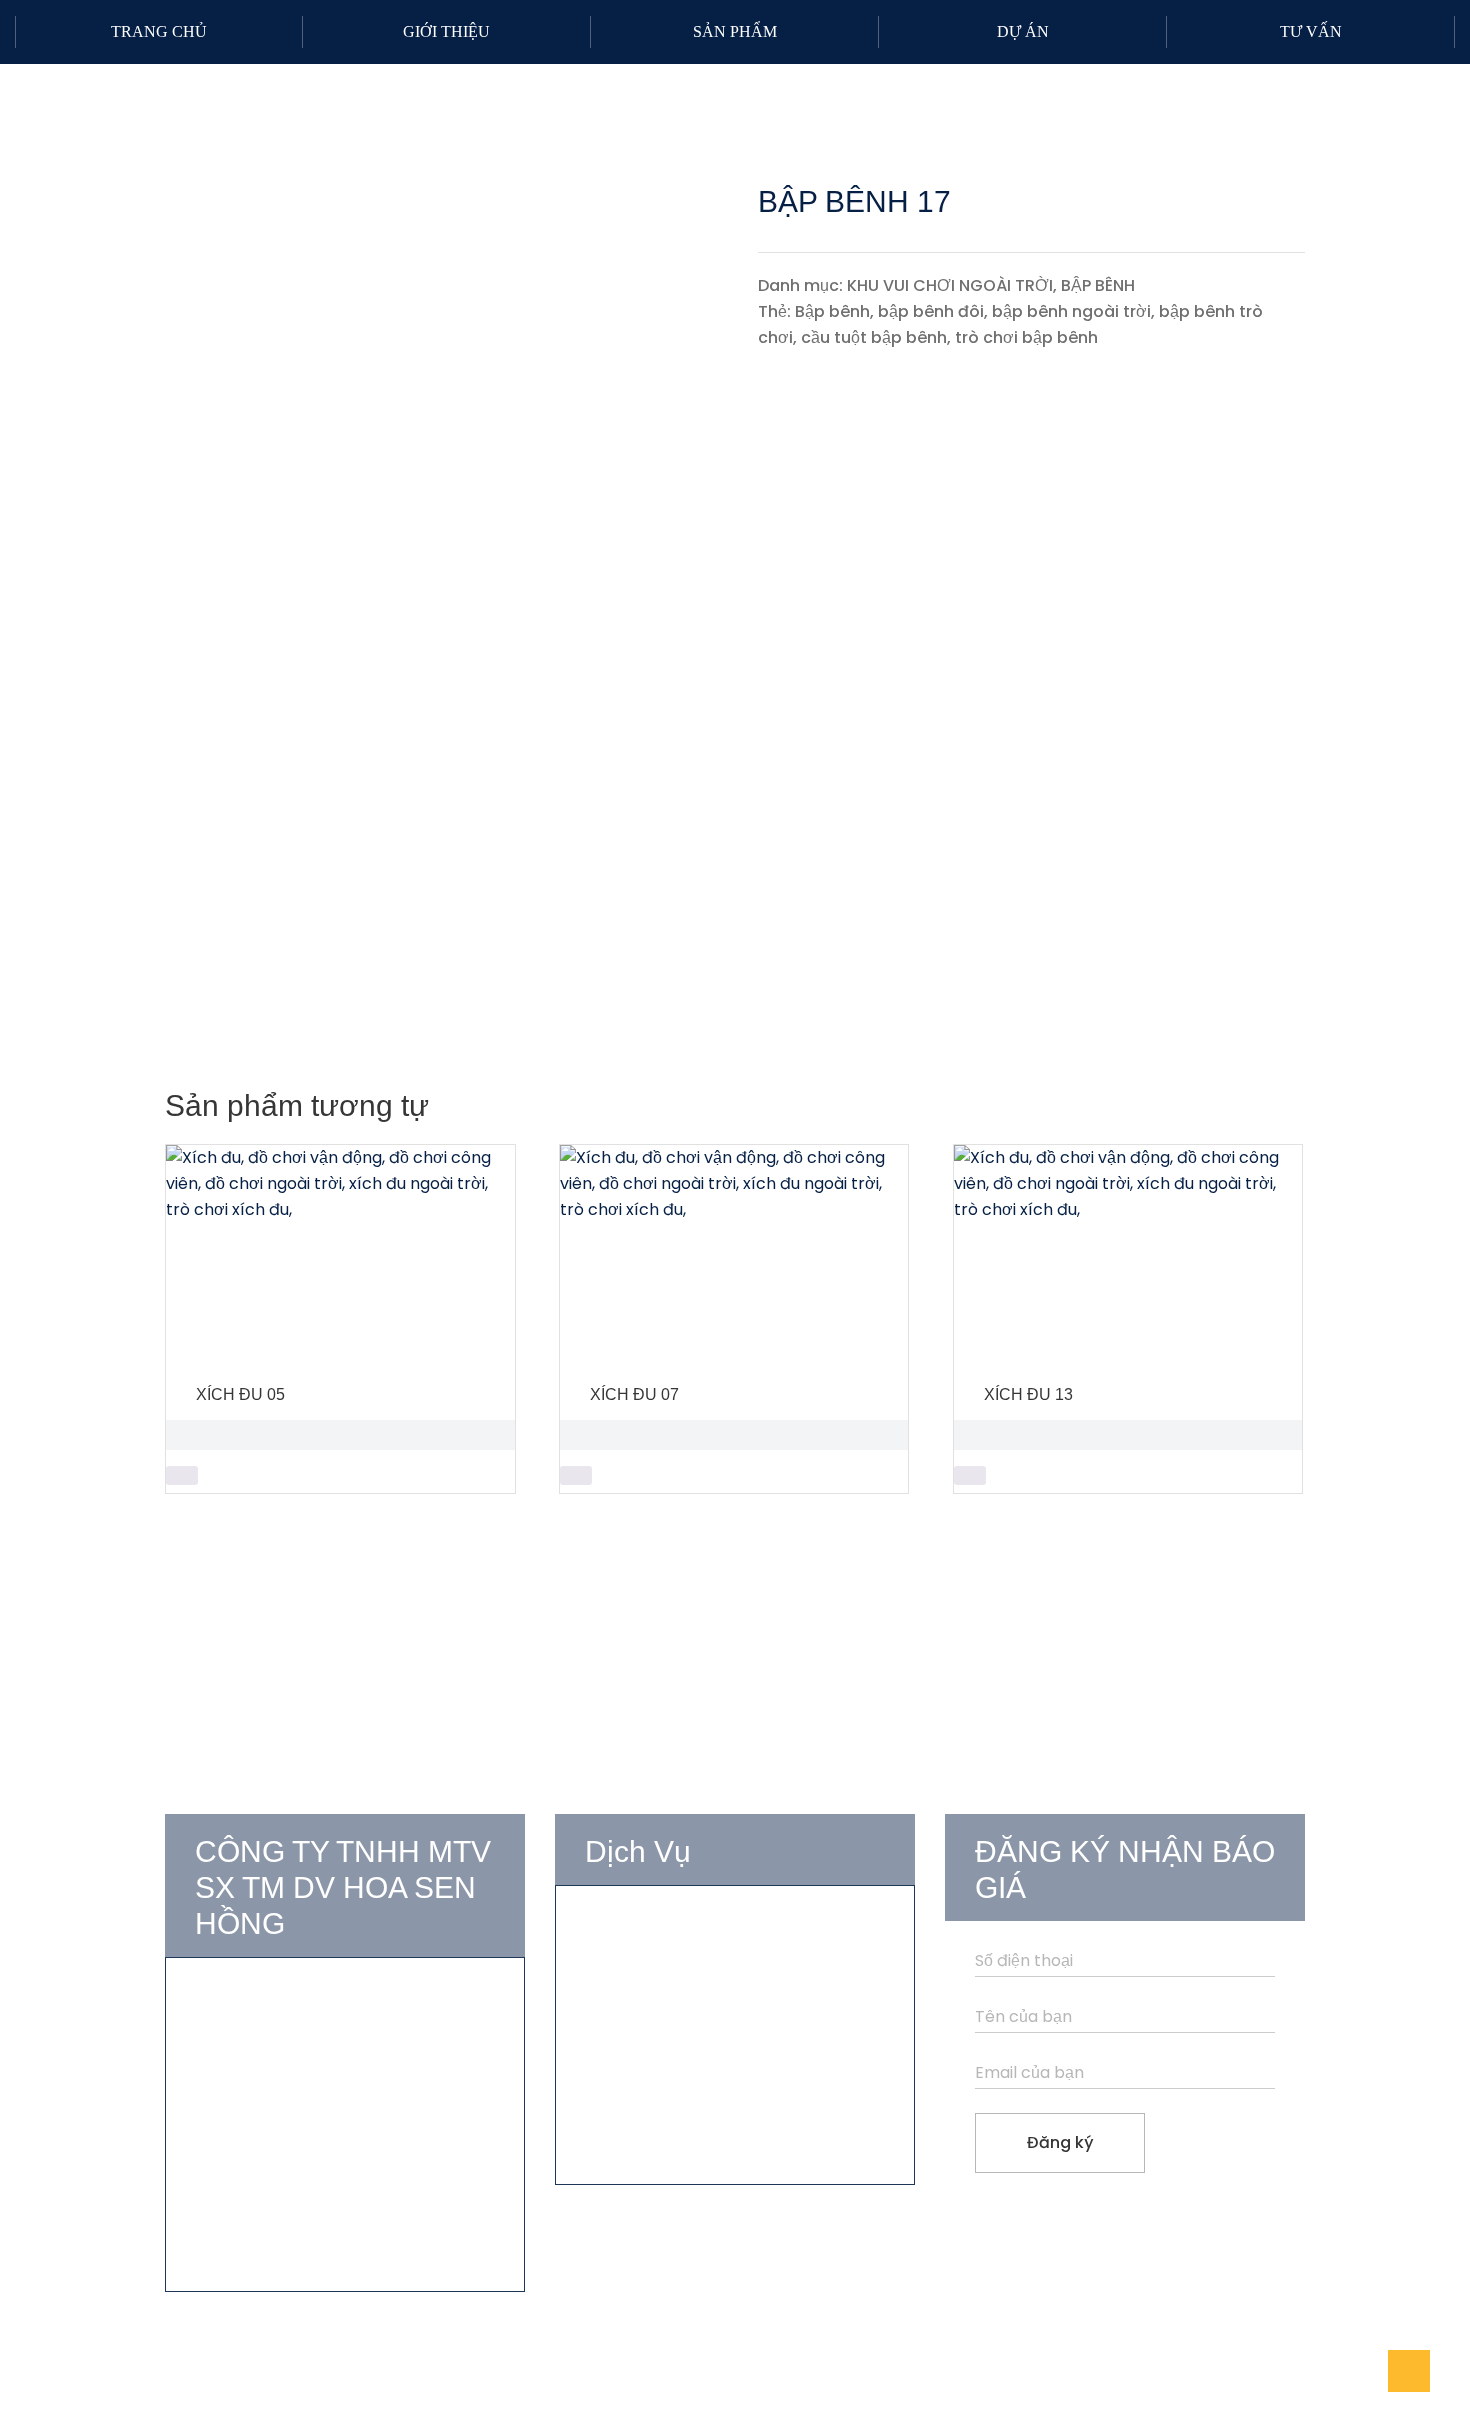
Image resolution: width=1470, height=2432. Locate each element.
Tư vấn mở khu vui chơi (675, 1927)
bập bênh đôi (931, 311)
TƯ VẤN (1311, 31)
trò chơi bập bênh (1026, 337)
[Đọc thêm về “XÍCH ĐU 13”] (970, 1476)
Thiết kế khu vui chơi (664, 1963)
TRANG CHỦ (159, 31)
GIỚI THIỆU (446, 31)
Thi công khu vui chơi (667, 1999)
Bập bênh (832, 311)
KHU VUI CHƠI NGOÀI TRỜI (950, 285)
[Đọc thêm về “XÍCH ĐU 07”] (576, 1476)
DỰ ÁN (1023, 31)
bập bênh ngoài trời (1071, 311)
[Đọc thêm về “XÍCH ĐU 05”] (182, 1476)
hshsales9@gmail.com (305, 2139)
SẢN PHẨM (735, 31)
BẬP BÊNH (1098, 285)
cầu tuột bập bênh (874, 337)
